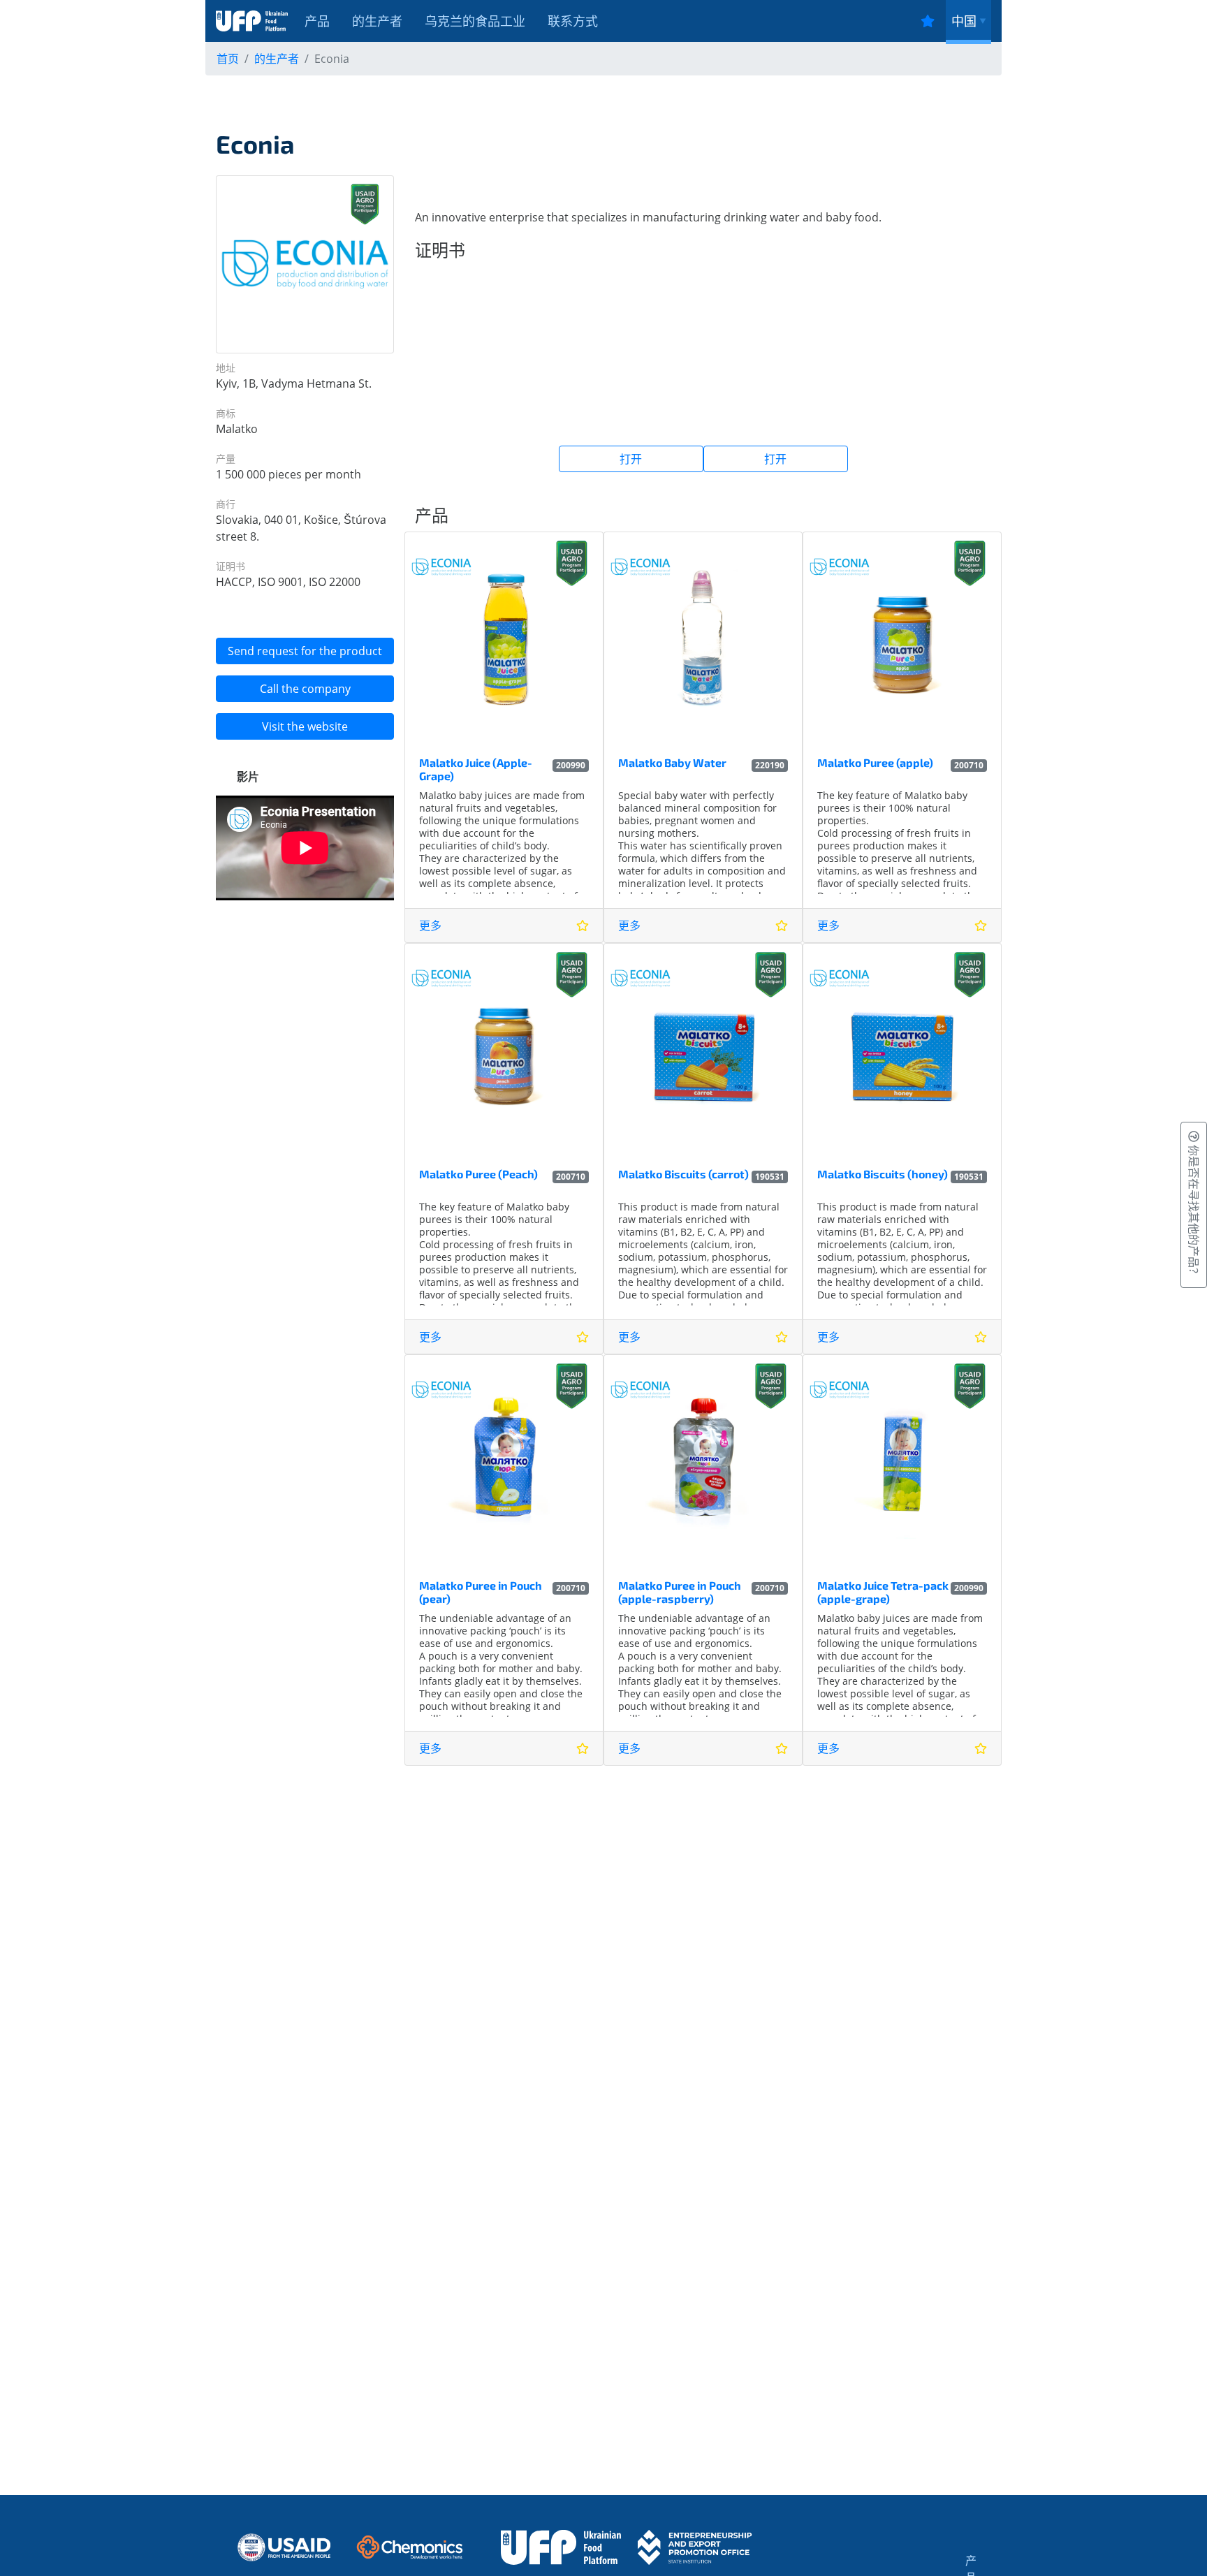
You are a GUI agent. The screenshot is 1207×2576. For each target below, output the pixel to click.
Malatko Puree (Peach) (478, 1174)
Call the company (305, 689)
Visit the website (305, 726)
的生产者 (377, 21)
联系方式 (573, 21)
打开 (631, 459)
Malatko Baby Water (672, 762)
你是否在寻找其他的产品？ (1194, 1210)
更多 (430, 925)
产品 (317, 21)
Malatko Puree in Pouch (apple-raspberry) (680, 1592)
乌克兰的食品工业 (475, 21)
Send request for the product (305, 651)
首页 (228, 59)
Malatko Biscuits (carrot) (683, 1174)
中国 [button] (964, 21)
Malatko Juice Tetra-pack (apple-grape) (883, 1592)
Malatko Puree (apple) (875, 762)
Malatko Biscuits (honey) (883, 1174)
